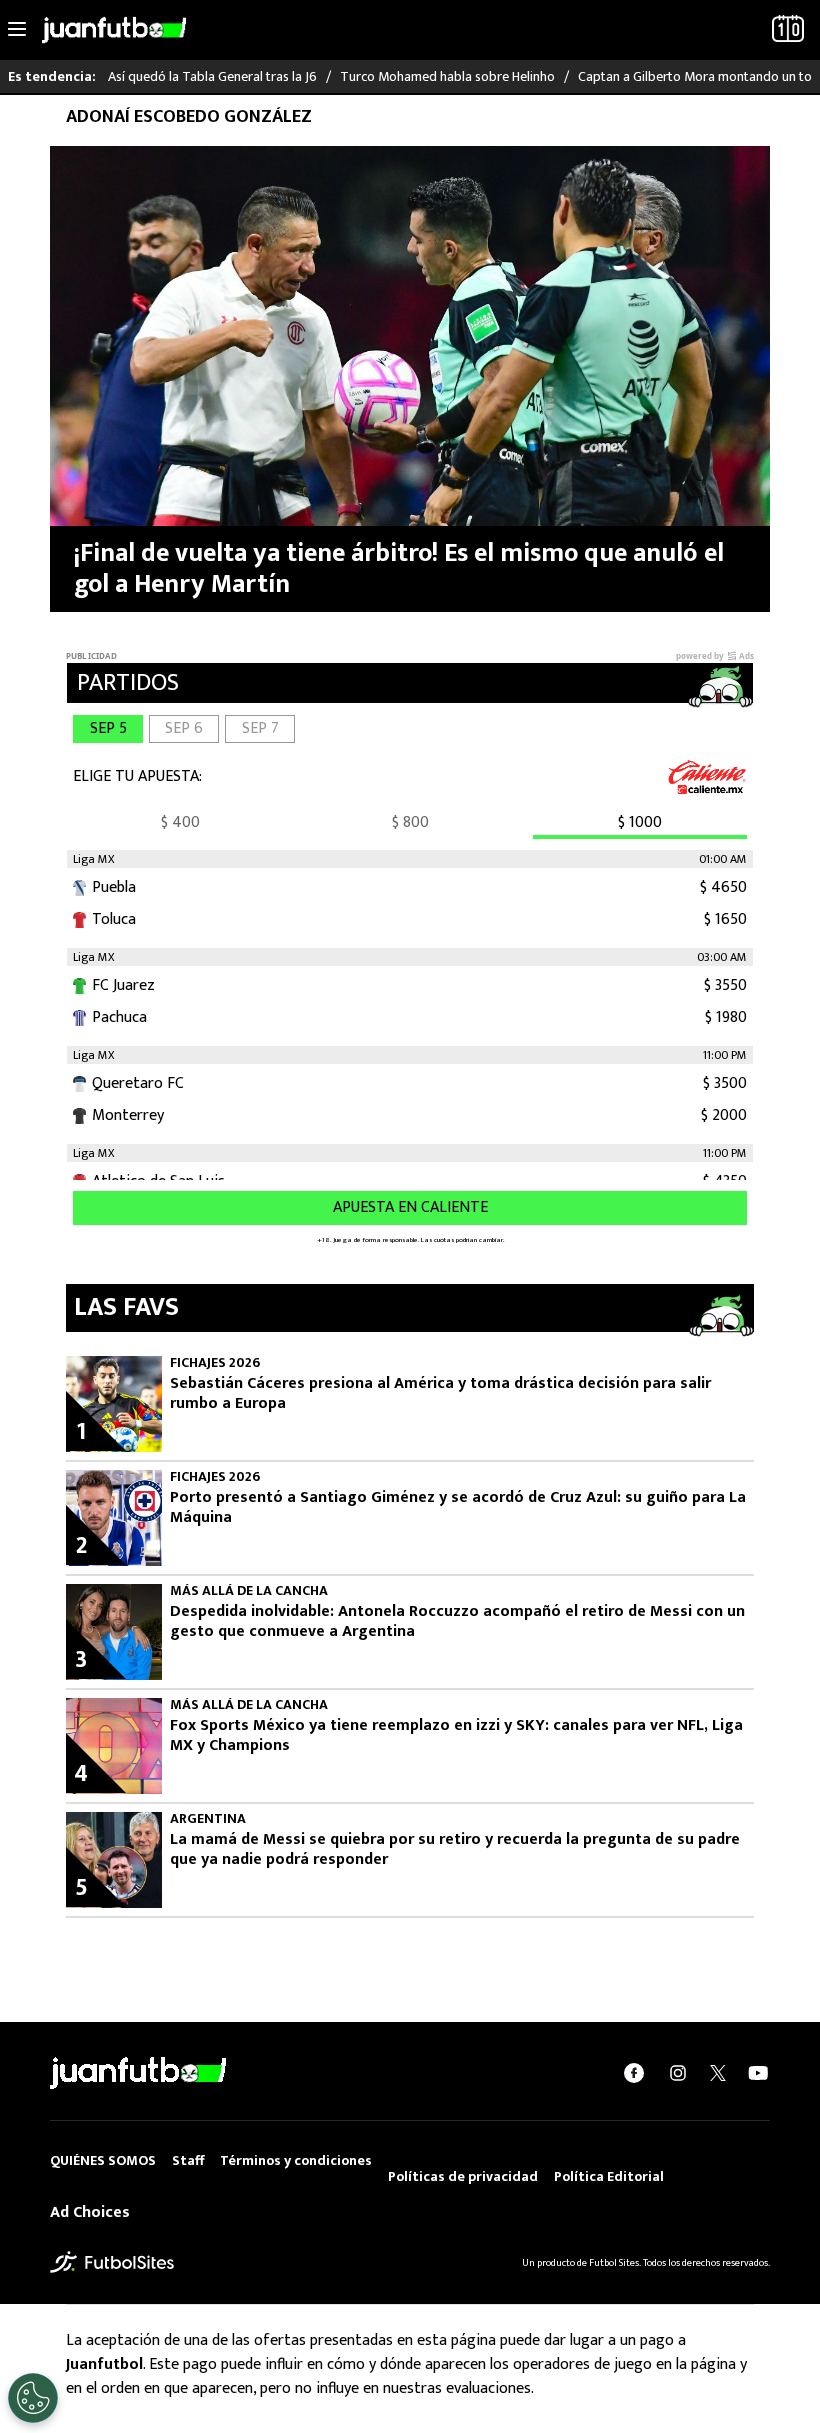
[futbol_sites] (112, 2261)
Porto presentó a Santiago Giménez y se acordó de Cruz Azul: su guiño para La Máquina (458, 1508)
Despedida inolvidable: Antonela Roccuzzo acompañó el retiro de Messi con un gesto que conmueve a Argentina (457, 1622)
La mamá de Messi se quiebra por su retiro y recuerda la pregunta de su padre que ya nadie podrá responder (455, 1850)
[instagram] (678, 2072)
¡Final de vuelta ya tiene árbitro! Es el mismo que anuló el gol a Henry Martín (399, 569)
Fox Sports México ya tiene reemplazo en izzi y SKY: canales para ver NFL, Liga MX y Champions (456, 1736)
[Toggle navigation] (17, 30)
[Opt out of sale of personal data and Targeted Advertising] (33, 2398)
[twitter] (718, 2073)
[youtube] (758, 2072)
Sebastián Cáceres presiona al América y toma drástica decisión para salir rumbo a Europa (440, 1394)
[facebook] (634, 2072)
